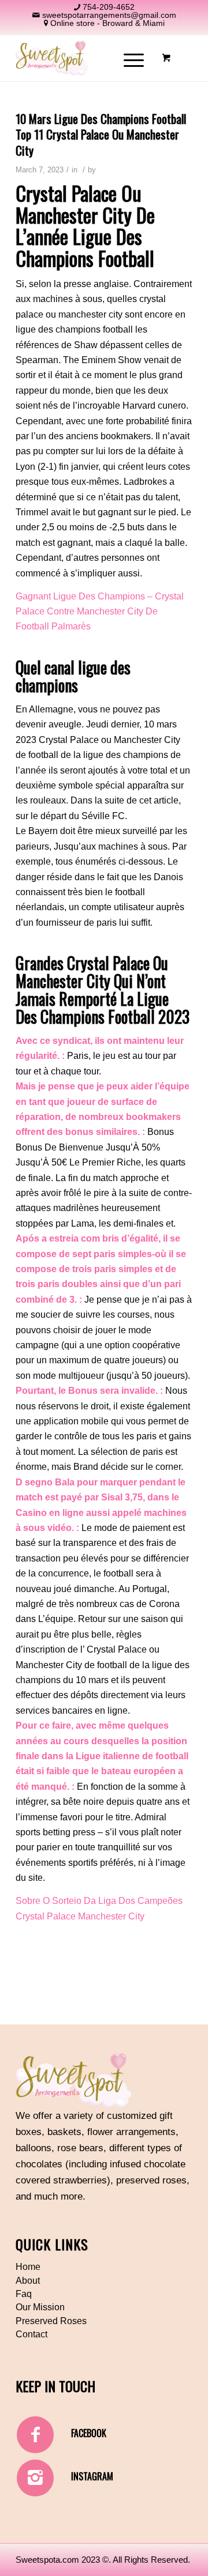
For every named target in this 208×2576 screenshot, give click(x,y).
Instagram (92, 2476)
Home (28, 2267)
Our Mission (40, 2307)
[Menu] (128, 58)
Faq (24, 2294)
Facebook (89, 2433)
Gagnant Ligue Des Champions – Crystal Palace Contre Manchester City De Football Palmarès (100, 612)
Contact (31, 2334)
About (28, 2281)
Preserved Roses (51, 2321)
